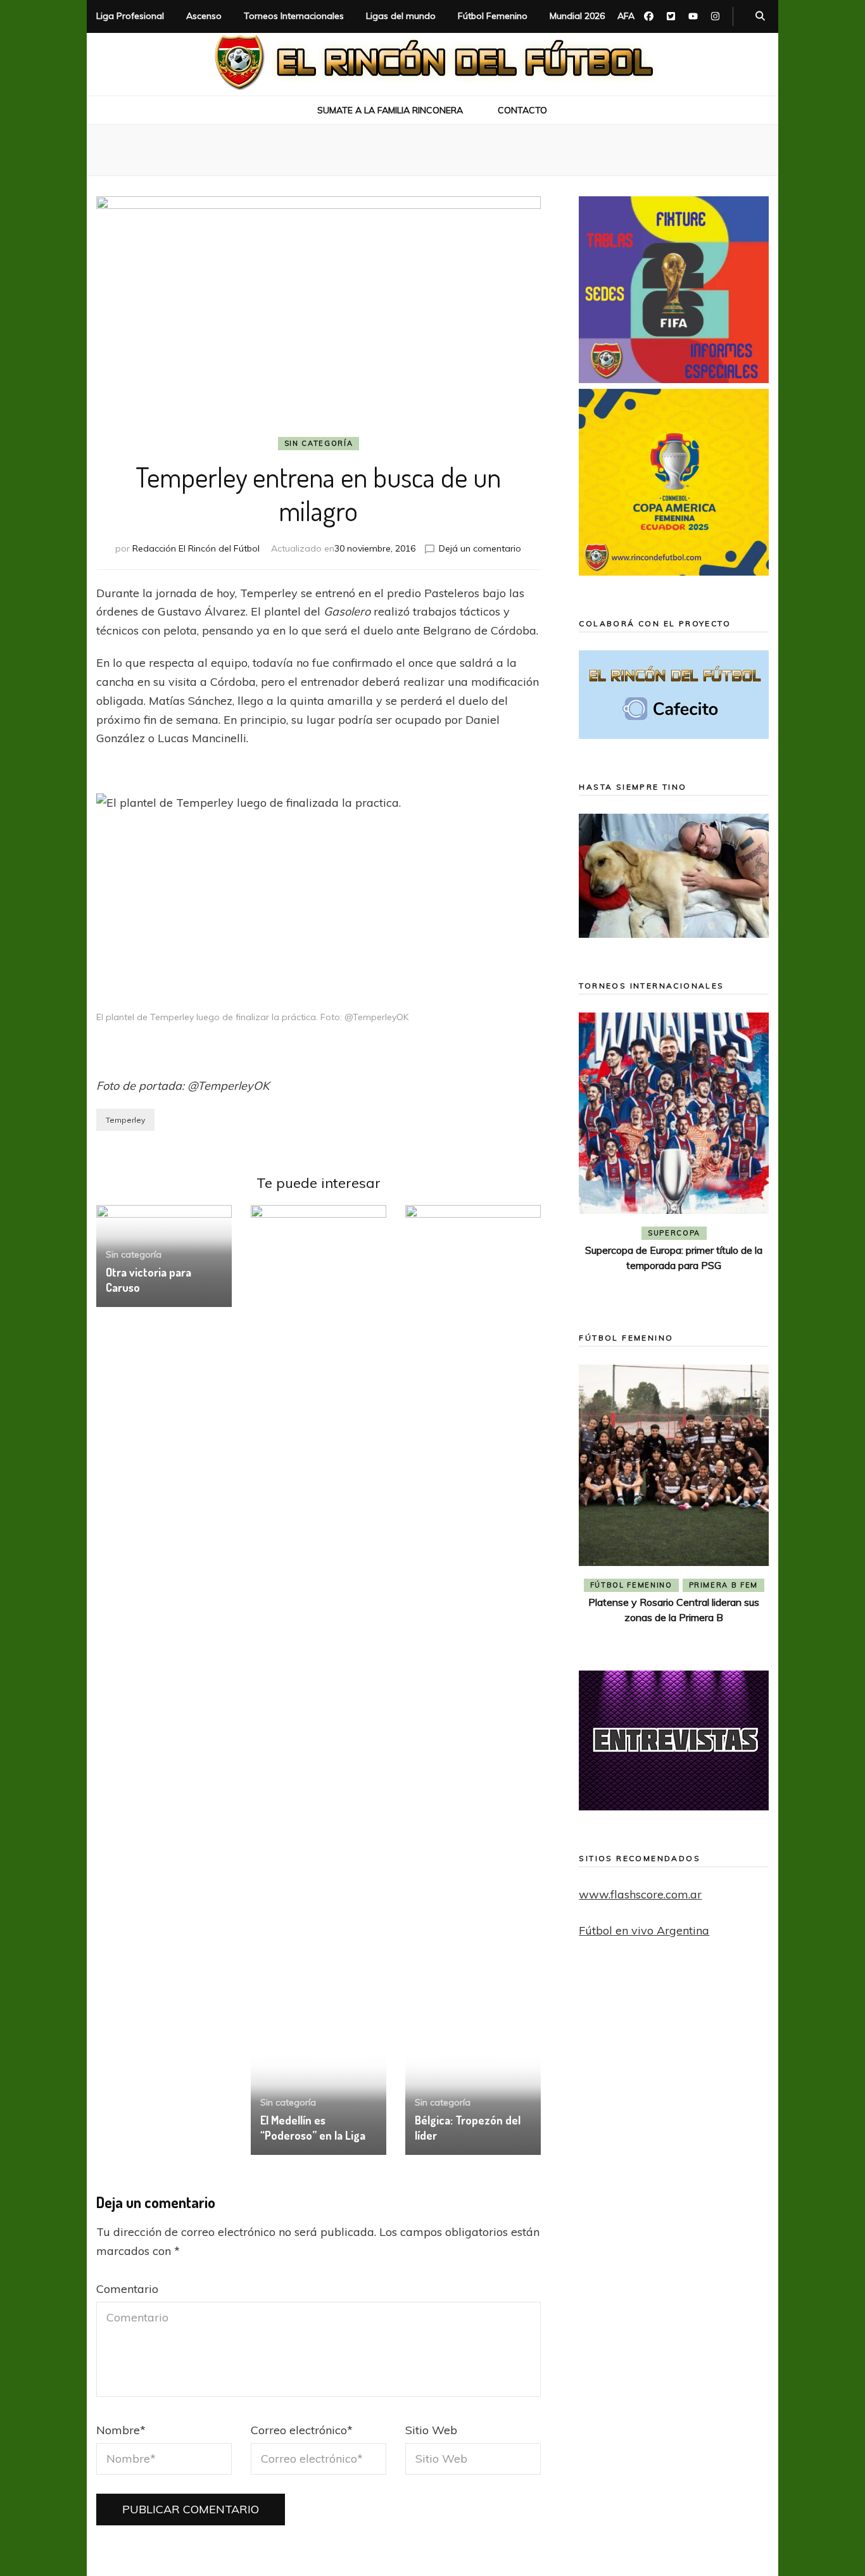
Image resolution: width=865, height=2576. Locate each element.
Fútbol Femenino (493, 16)
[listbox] (674, 1154)
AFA (626, 16)
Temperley (125, 1120)
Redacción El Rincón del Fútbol (196, 548)
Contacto (522, 110)
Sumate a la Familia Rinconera (390, 110)
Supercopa (674, 1233)
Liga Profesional (130, 16)
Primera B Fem (723, 1585)
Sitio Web (431, 2430)
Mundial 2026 (577, 16)
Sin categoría (319, 443)
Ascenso (204, 16)
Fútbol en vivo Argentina (644, 1930)
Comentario (127, 2289)
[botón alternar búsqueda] (760, 16)
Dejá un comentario (480, 548)
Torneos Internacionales (294, 16)
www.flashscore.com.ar (640, 1894)
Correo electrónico (302, 2430)
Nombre (121, 2430)
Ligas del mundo (401, 16)
